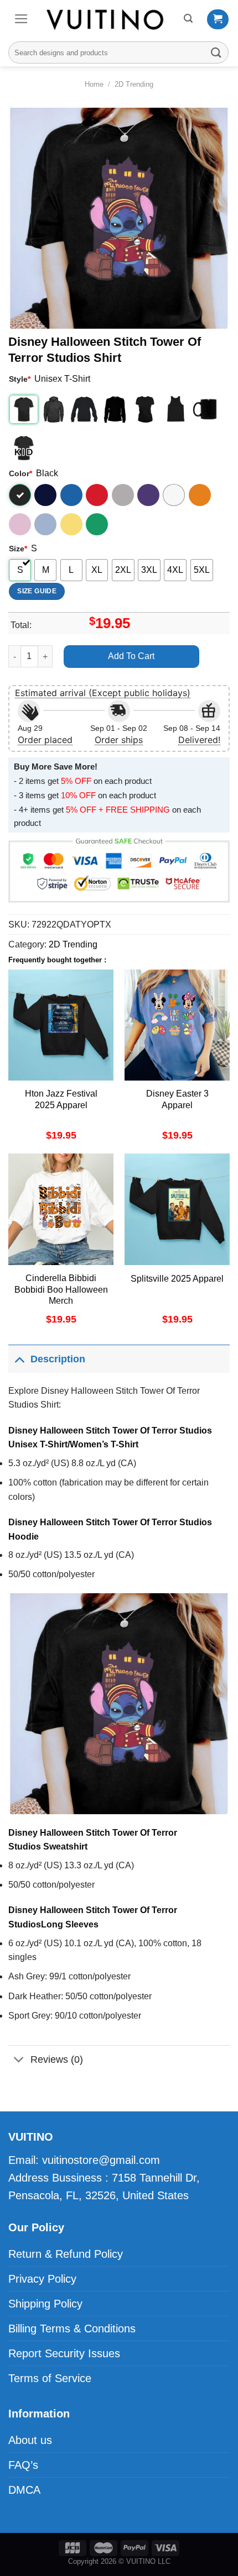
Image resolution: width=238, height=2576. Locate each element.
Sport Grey (123, 495)
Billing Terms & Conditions (72, 2329)
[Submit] (216, 52)
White (174, 495)
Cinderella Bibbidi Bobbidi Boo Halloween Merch (61, 1290)
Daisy (71, 524)
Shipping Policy (45, 2304)
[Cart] (218, 19)
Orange (200, 495)
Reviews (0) (57, 2059)
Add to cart (131, 656)
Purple (148, 495)
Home (94, 84)
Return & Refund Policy (66, 2254)
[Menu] (21, 19)
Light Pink (20, 524)
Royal (71, 495)
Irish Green (97, 524)
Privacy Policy (42, 2279)
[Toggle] (19, 1359)
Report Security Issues (64, 2353)
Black (20, 495)
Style (20, 379)
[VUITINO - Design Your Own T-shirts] (106, 19)
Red (97, 495)
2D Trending (134, 84)
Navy (45, 495)
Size (18, 549)
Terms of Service (50, 2378)
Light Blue (45, 524)
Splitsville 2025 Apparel (177, 1279)
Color (20, 473)
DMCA (24, 2490)
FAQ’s (23, 2465)
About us (30, 2440)
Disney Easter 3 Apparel (177, 1099)
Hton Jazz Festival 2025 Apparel (61, 1099)
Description (58, 1359)
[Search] (188, 19)
